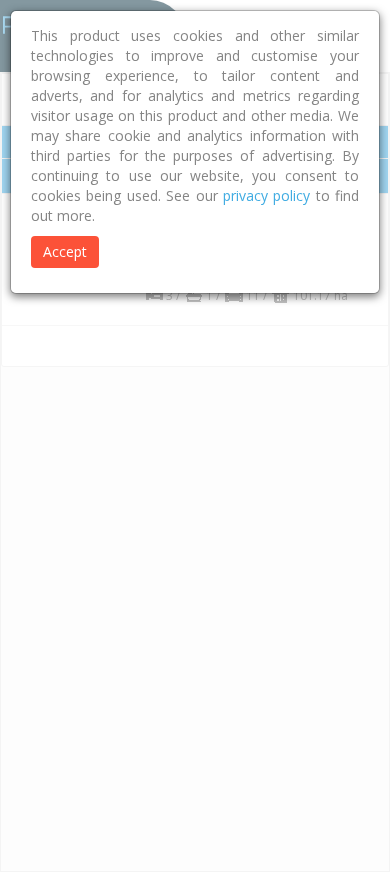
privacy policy (266, 195)
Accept (65, 251)
